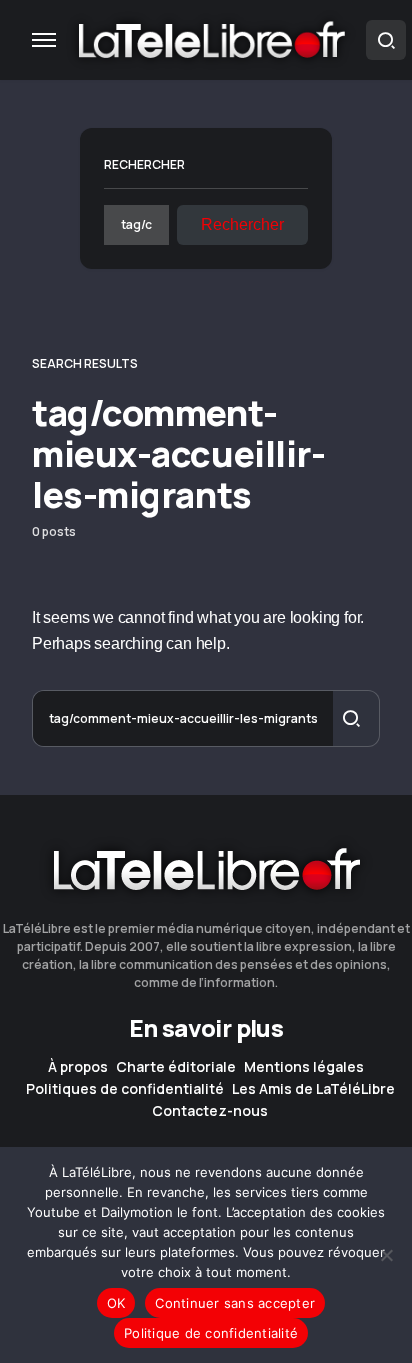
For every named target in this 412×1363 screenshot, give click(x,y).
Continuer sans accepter (235, 1303)
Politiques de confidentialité (125, 1089)
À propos (78, 1067)
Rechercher (144, 164)
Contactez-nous (210, 1111)
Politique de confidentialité (211, 1333)
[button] (44, 40)
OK (116, 1303)
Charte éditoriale (176, 1067)
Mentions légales (304, 1067)
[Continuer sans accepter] (387, 1255)
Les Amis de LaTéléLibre (313, 1089)
